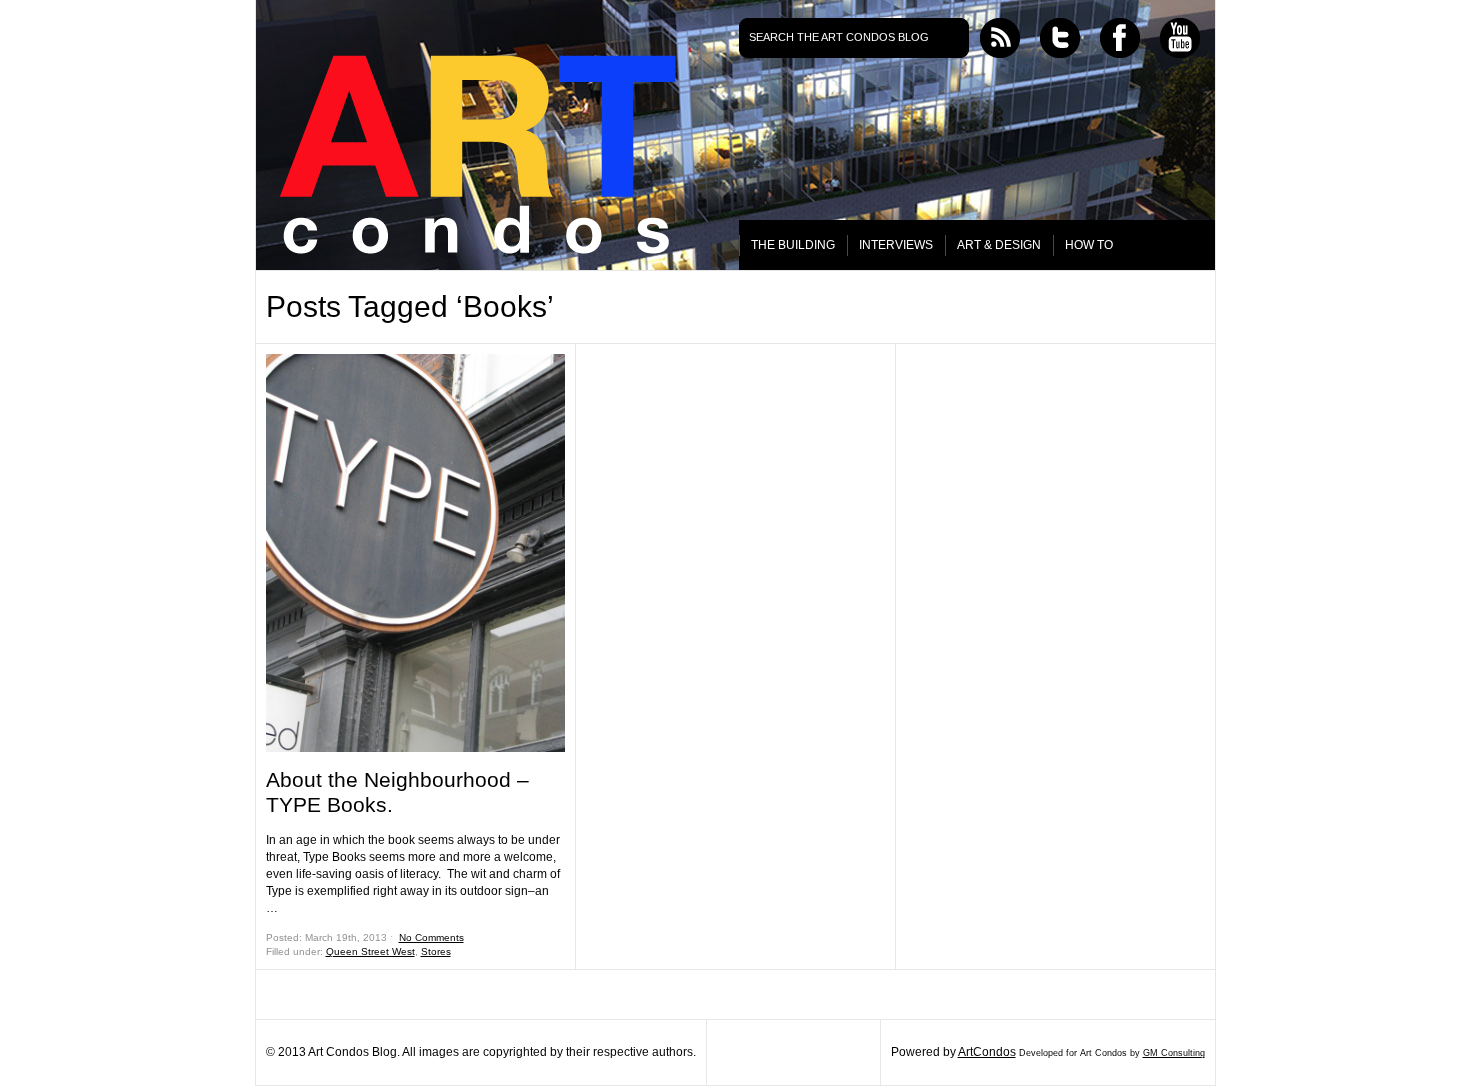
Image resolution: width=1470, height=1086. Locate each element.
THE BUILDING (793, 245)
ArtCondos (987, 1052)
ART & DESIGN (999, 245)
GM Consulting (1174, 1053)
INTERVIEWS (896, 245)
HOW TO (1089, 245)
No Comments (431, 937)
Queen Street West (370, 951)
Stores (436, 951)
